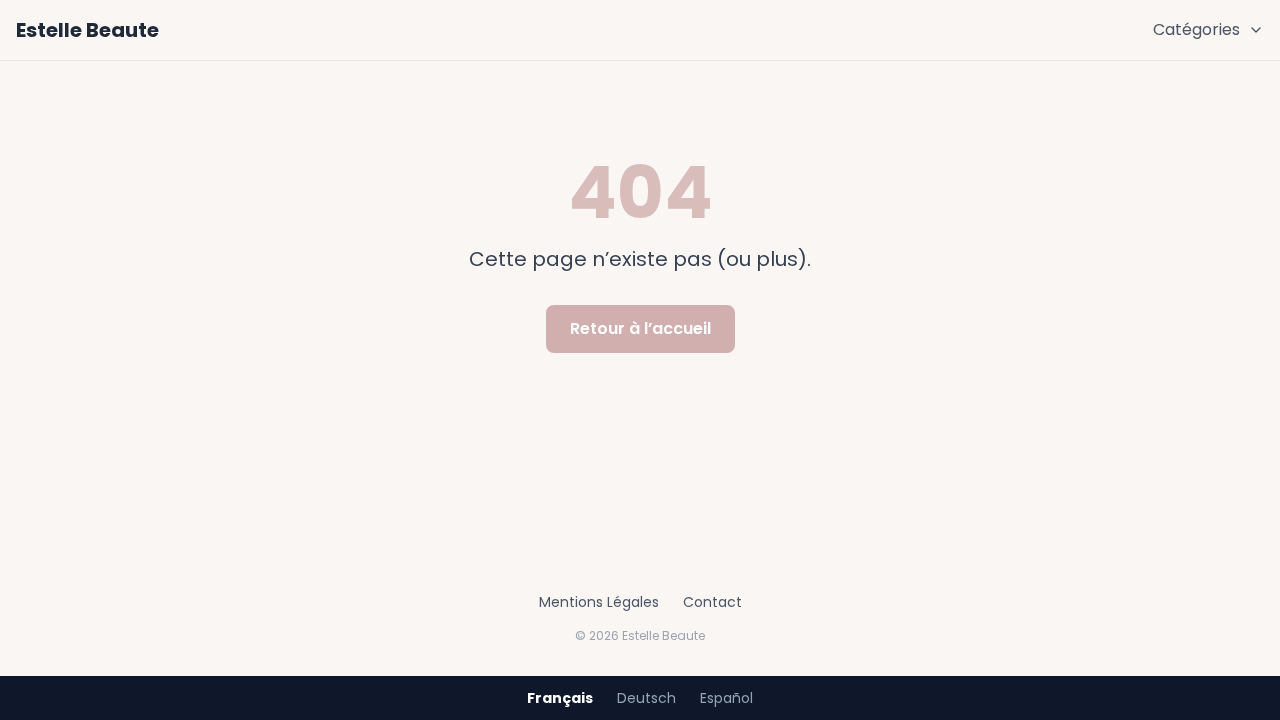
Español (726, 698)
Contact (712, 602)
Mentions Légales (599, 602)
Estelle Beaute (87, 30)
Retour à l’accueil (640, 328)
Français (560, 698)
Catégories (1196, 29)
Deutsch (646, 698)
